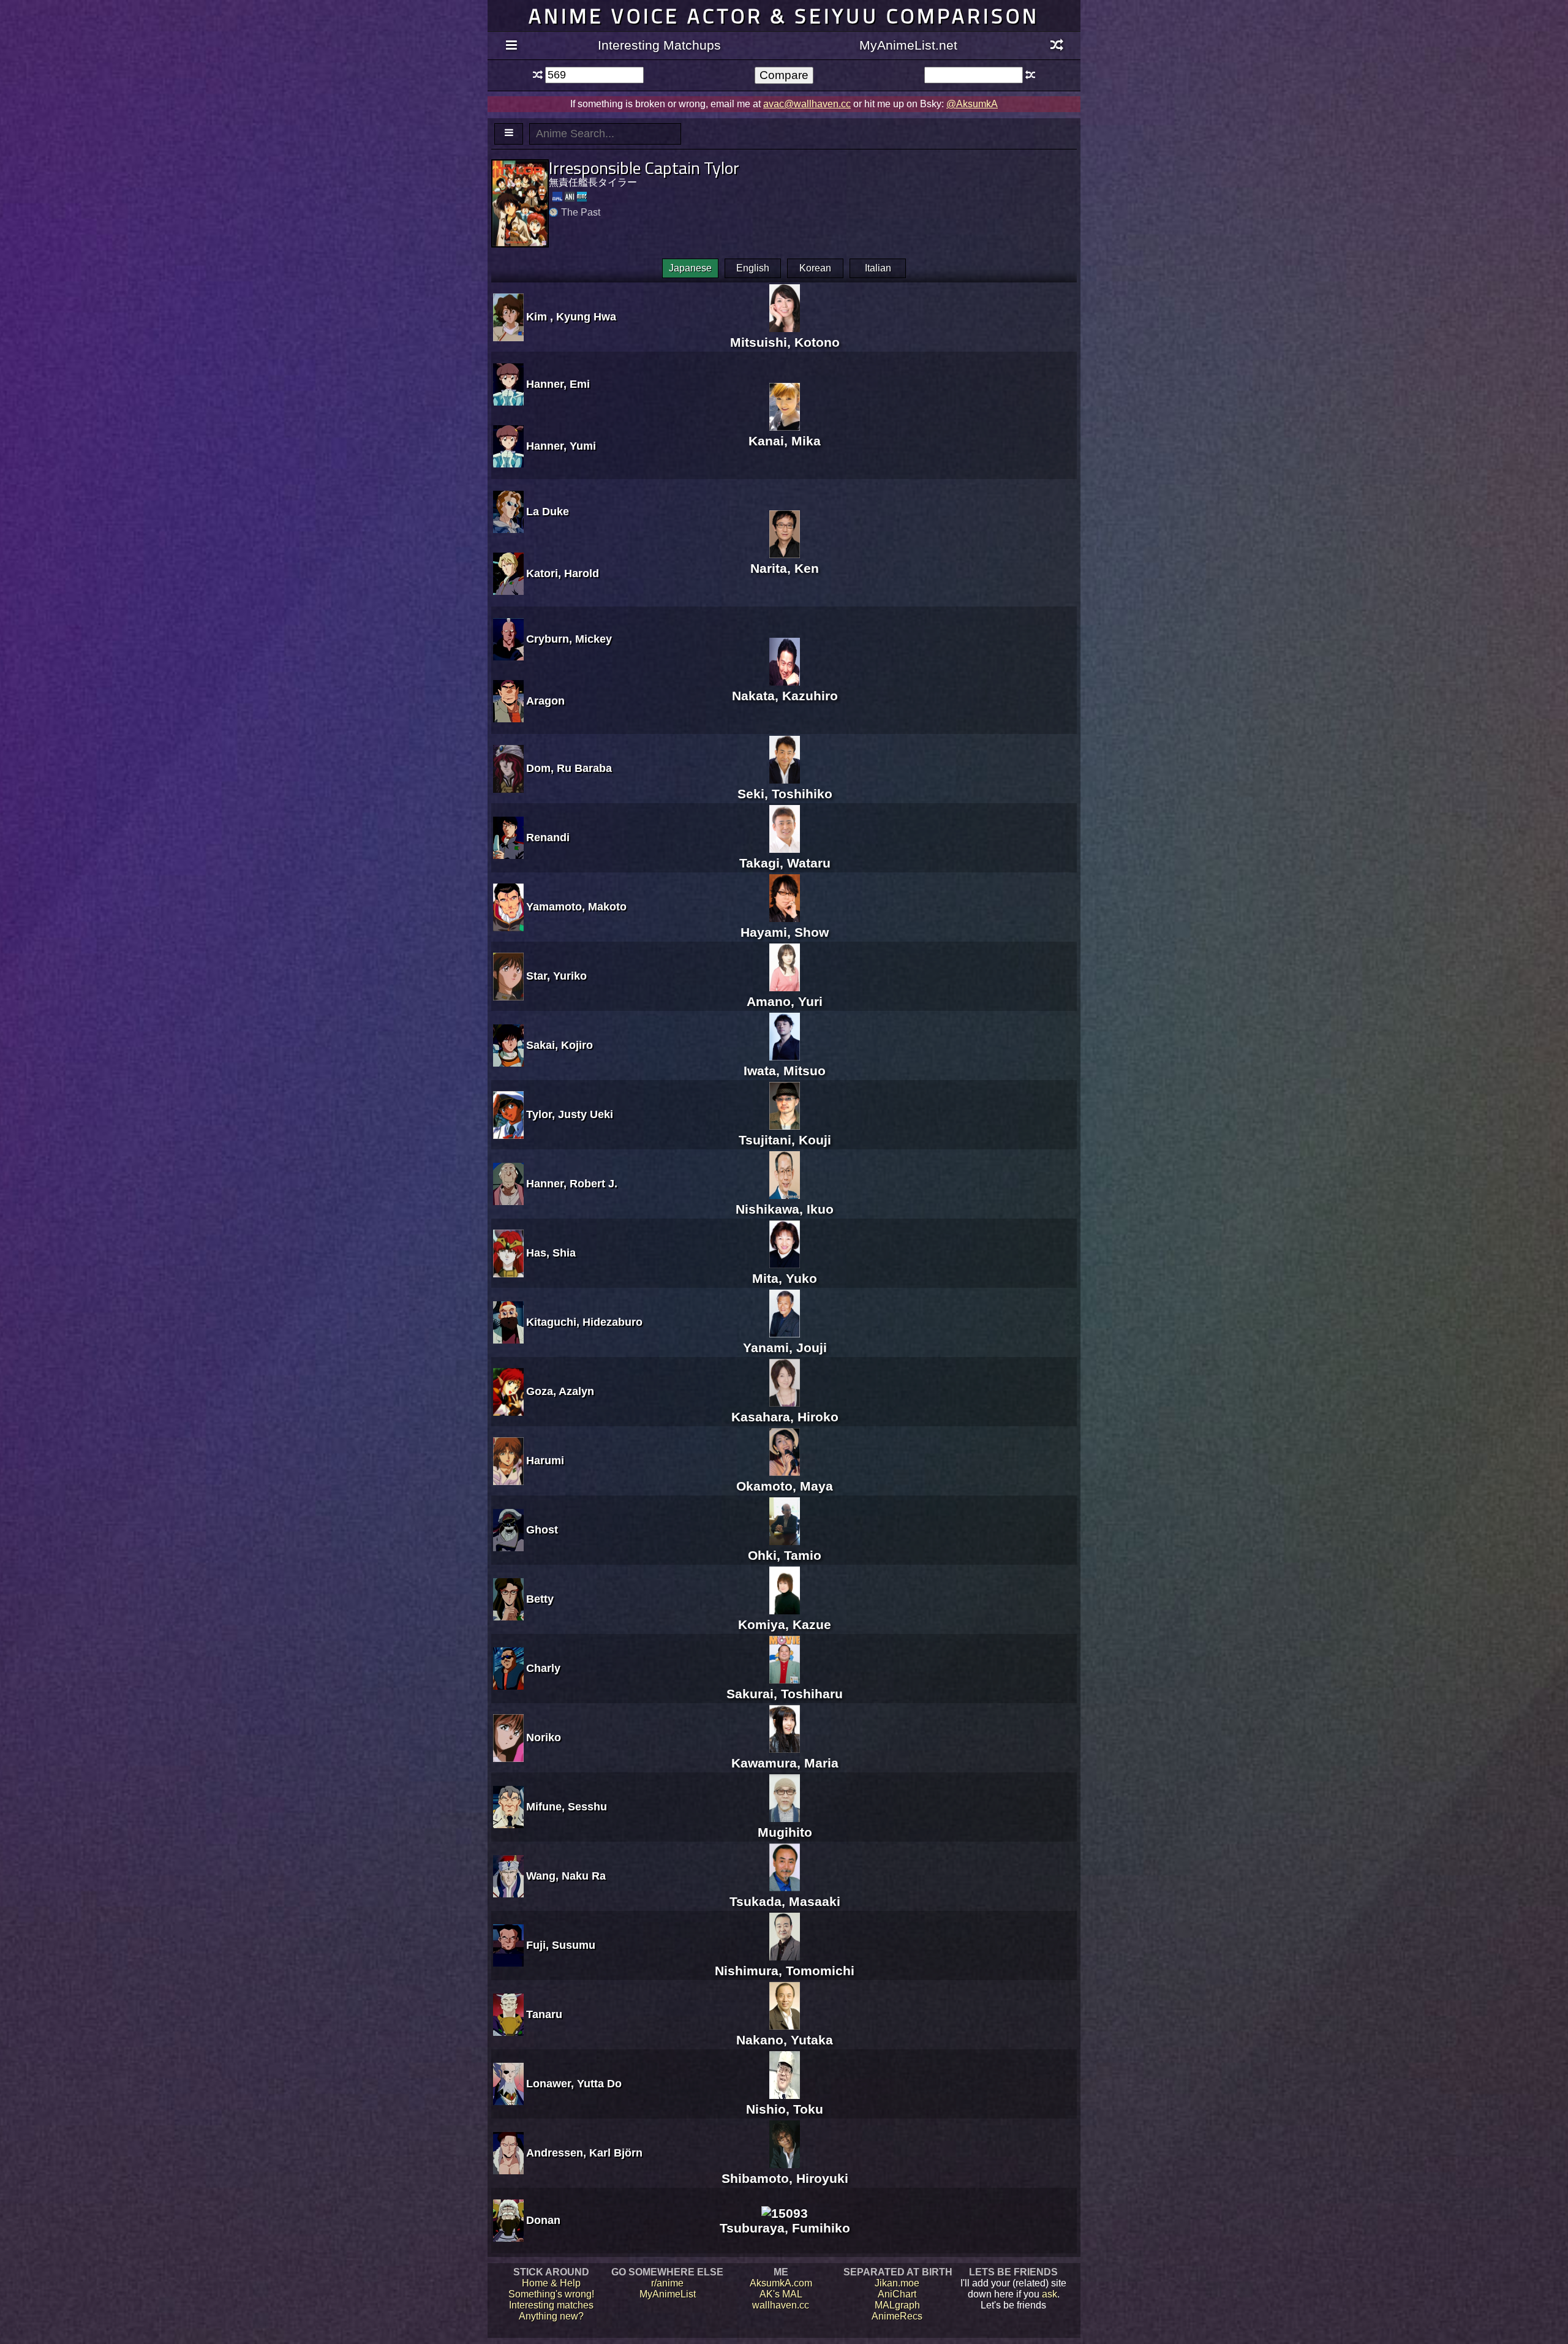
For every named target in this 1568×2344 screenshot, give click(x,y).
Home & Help (551, 2283)
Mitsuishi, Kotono (785, 342)
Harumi (545, 1461)
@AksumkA (972, 104)
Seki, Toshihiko (785, 794)
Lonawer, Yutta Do (574, 2084)
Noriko (544, 1737)
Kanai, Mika (785, 441)
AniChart (897, 2294)
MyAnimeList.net (908, 45)
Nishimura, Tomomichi (785, 1971)
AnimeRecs (897, 2316)
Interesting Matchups (659, 45)
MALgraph (897, 2305)
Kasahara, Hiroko (785, 1417)
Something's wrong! (551, 2294)
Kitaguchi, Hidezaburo (584, 1322)
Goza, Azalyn (560, 1391)
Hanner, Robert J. (572, 1184)
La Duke (548, 512)
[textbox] (594, 75)
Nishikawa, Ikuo (785, 1209)
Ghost (542, 1530)
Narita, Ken (785, 568)
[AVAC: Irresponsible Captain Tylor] (582, 197)
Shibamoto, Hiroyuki (785, 2178)
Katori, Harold (563, 573)
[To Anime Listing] (509, 134)
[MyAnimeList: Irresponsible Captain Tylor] (557, 197)
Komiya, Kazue (785, 1624)
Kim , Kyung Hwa (571, 317)
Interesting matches (551, 2305)
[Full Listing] (511, 46)
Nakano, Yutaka (785, 2040)
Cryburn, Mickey (569, 639)
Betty (540, 1599)
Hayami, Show (785, 932)
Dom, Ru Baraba (569, 768)
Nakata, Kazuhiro (785, 696)
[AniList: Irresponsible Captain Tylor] (570, 197)
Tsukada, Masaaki (785, 1901)
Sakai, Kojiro (560, 1045)
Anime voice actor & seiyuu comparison (784, 16)
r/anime (667, 2283)
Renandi (548, 837)
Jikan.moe (897, 2283)
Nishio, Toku (785, 2109)
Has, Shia (551, 1253)
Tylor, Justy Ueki (570, 1114)
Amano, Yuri (785, 1001)
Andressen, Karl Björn (584, 2153)
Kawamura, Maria (785, 1763)
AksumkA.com (781, 2283)
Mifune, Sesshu (567, 1807)
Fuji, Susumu (561, 1945)
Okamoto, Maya (785, 1486)
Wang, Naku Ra (566, 1876)
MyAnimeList (668, 2294)
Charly (543, 1668)
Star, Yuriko (556, 976)
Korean (815, 268)
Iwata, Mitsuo (785, 1071)
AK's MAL (781, 2294)
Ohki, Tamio (785, 1555)
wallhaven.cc (781, 2305)
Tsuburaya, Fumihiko (785, 2228)
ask (1050, 2294)
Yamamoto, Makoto (576, 907)
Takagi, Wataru (785, 863)
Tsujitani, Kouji (785, 1140)
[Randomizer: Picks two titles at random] (1057, 46)
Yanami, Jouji (785, 1348)
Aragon (545, 701)
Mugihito (785, 1832)
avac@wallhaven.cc (807, 104)
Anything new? (551, 2316)
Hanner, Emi (558, 384)
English (753, 268)
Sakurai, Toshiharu (785, 1694)
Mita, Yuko (785, 1278)
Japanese (690, 268)
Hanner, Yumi (561, 446)
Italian (878, 268)
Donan (543, 2220)
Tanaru (544, 2014)
